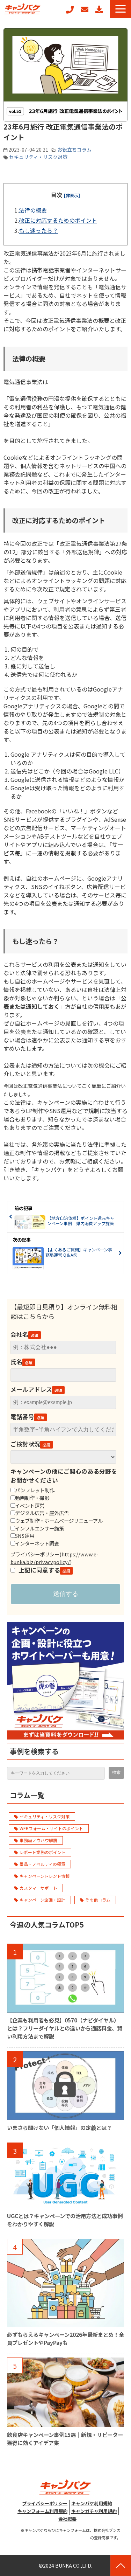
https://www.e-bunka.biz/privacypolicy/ (54, 1558)
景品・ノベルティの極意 (42, 1864)
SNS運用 (25, 1536)
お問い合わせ (85, 9)
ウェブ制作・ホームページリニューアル (59, 1520)
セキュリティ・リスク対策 (38, 157)
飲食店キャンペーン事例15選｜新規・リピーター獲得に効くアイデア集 (65, 2439)
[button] (121, 9)
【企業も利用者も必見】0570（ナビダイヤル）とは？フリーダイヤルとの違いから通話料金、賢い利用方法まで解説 (65, 2028)
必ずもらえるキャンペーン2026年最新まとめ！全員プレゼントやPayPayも (65, 2338)
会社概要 (67, 2519)
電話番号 (22, 1417)
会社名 (19, 1334)
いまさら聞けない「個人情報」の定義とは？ (59, 2127)
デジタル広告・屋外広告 (42, 1513)
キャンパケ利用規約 (92, 2503)
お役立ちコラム (74, 150)
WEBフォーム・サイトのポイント (51, 1828)
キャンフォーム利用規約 (42, 2511)
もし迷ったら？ (38, 230)
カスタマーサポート (38, 1888)
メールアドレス (31, 1389)
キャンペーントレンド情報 (45, 1876)
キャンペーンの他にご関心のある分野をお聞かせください (64, 1476)
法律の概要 (33, 210)
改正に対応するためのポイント (58, 220)
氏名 (16, 1362)
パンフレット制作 (35, 1490)
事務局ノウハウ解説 (38, 1840)
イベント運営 (30, 1505)
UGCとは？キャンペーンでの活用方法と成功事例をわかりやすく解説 (65, 2220)
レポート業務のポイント (43, 1852)
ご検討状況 (25, 1444)
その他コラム (98, 1900)
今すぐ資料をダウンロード (99, 9)
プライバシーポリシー (45, 2503)
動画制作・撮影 (32, 1498)
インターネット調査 (37, 1543)
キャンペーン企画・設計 (42, 1900)
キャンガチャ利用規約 (94, 2511)
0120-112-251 (70, 10)
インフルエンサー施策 (39, 1528)
